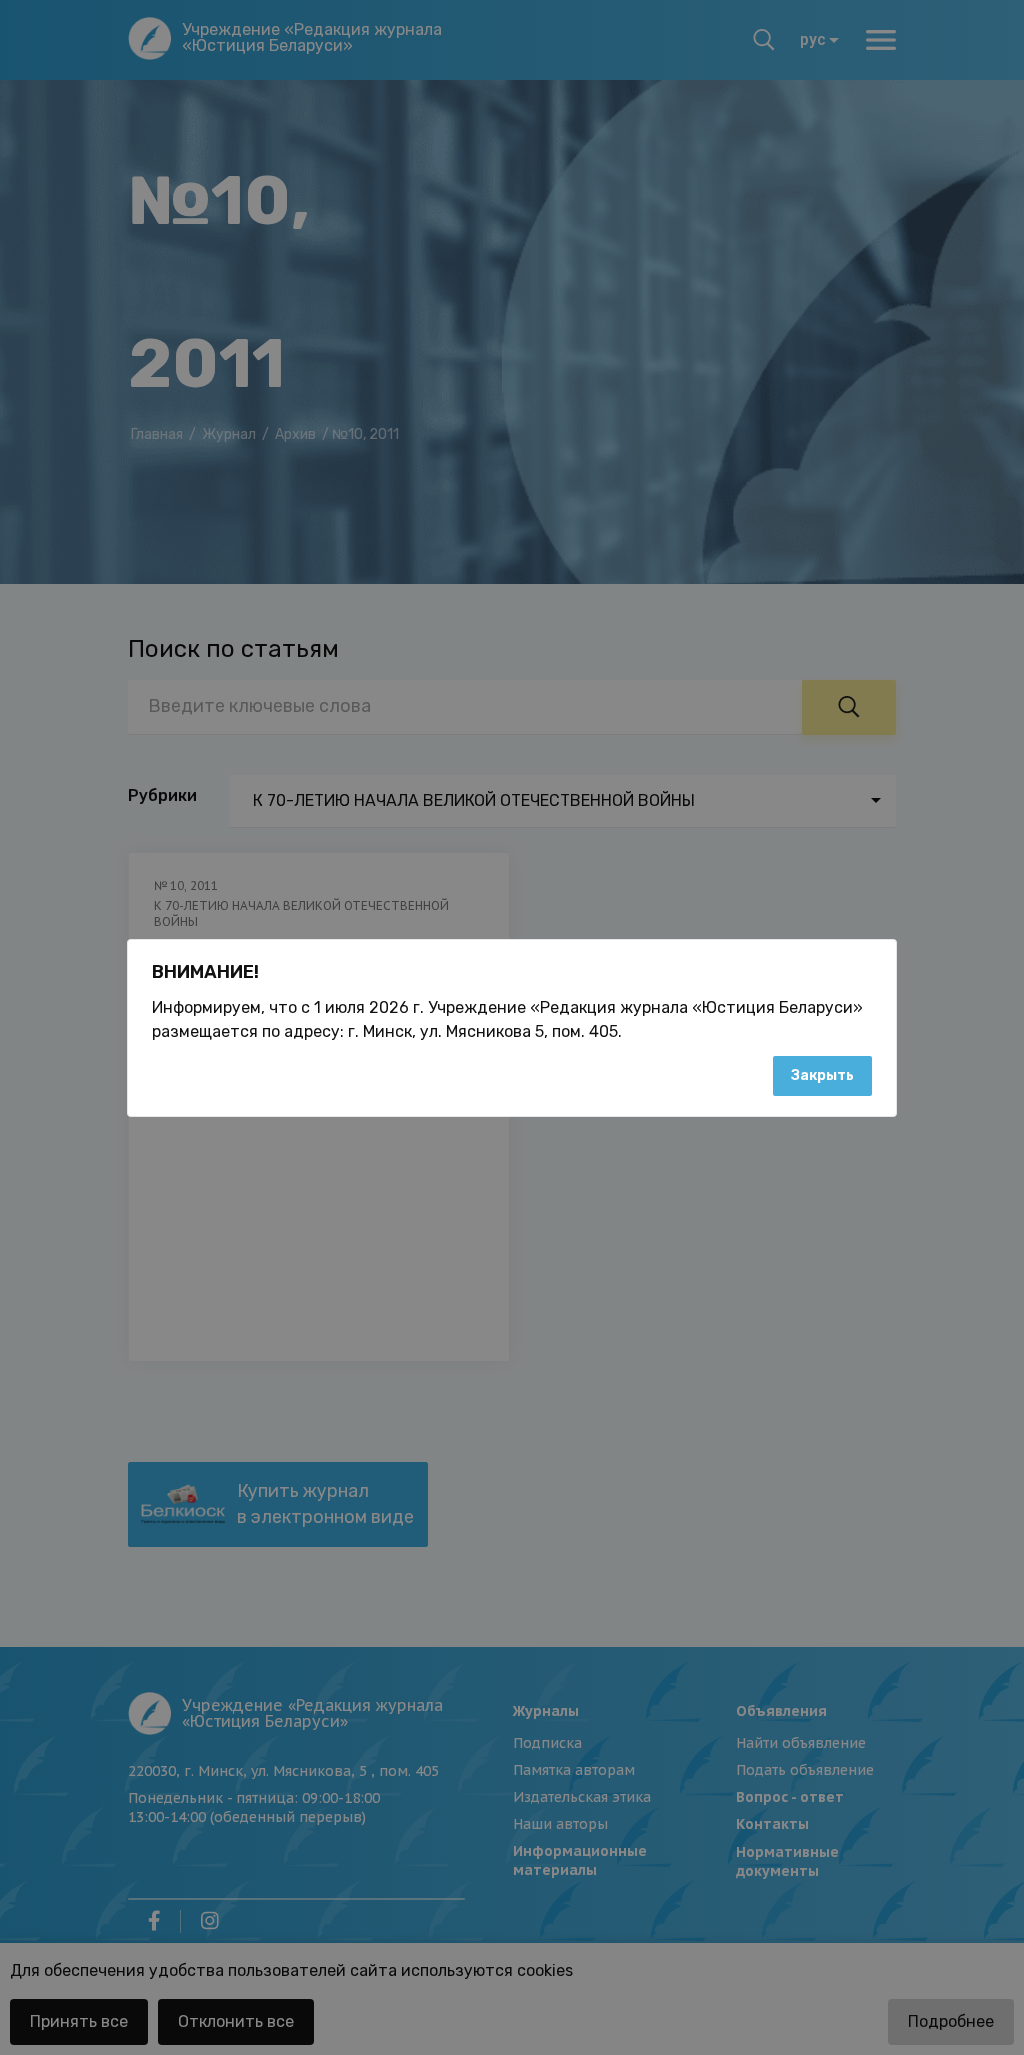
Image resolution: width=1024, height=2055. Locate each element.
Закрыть (822, 1075)
